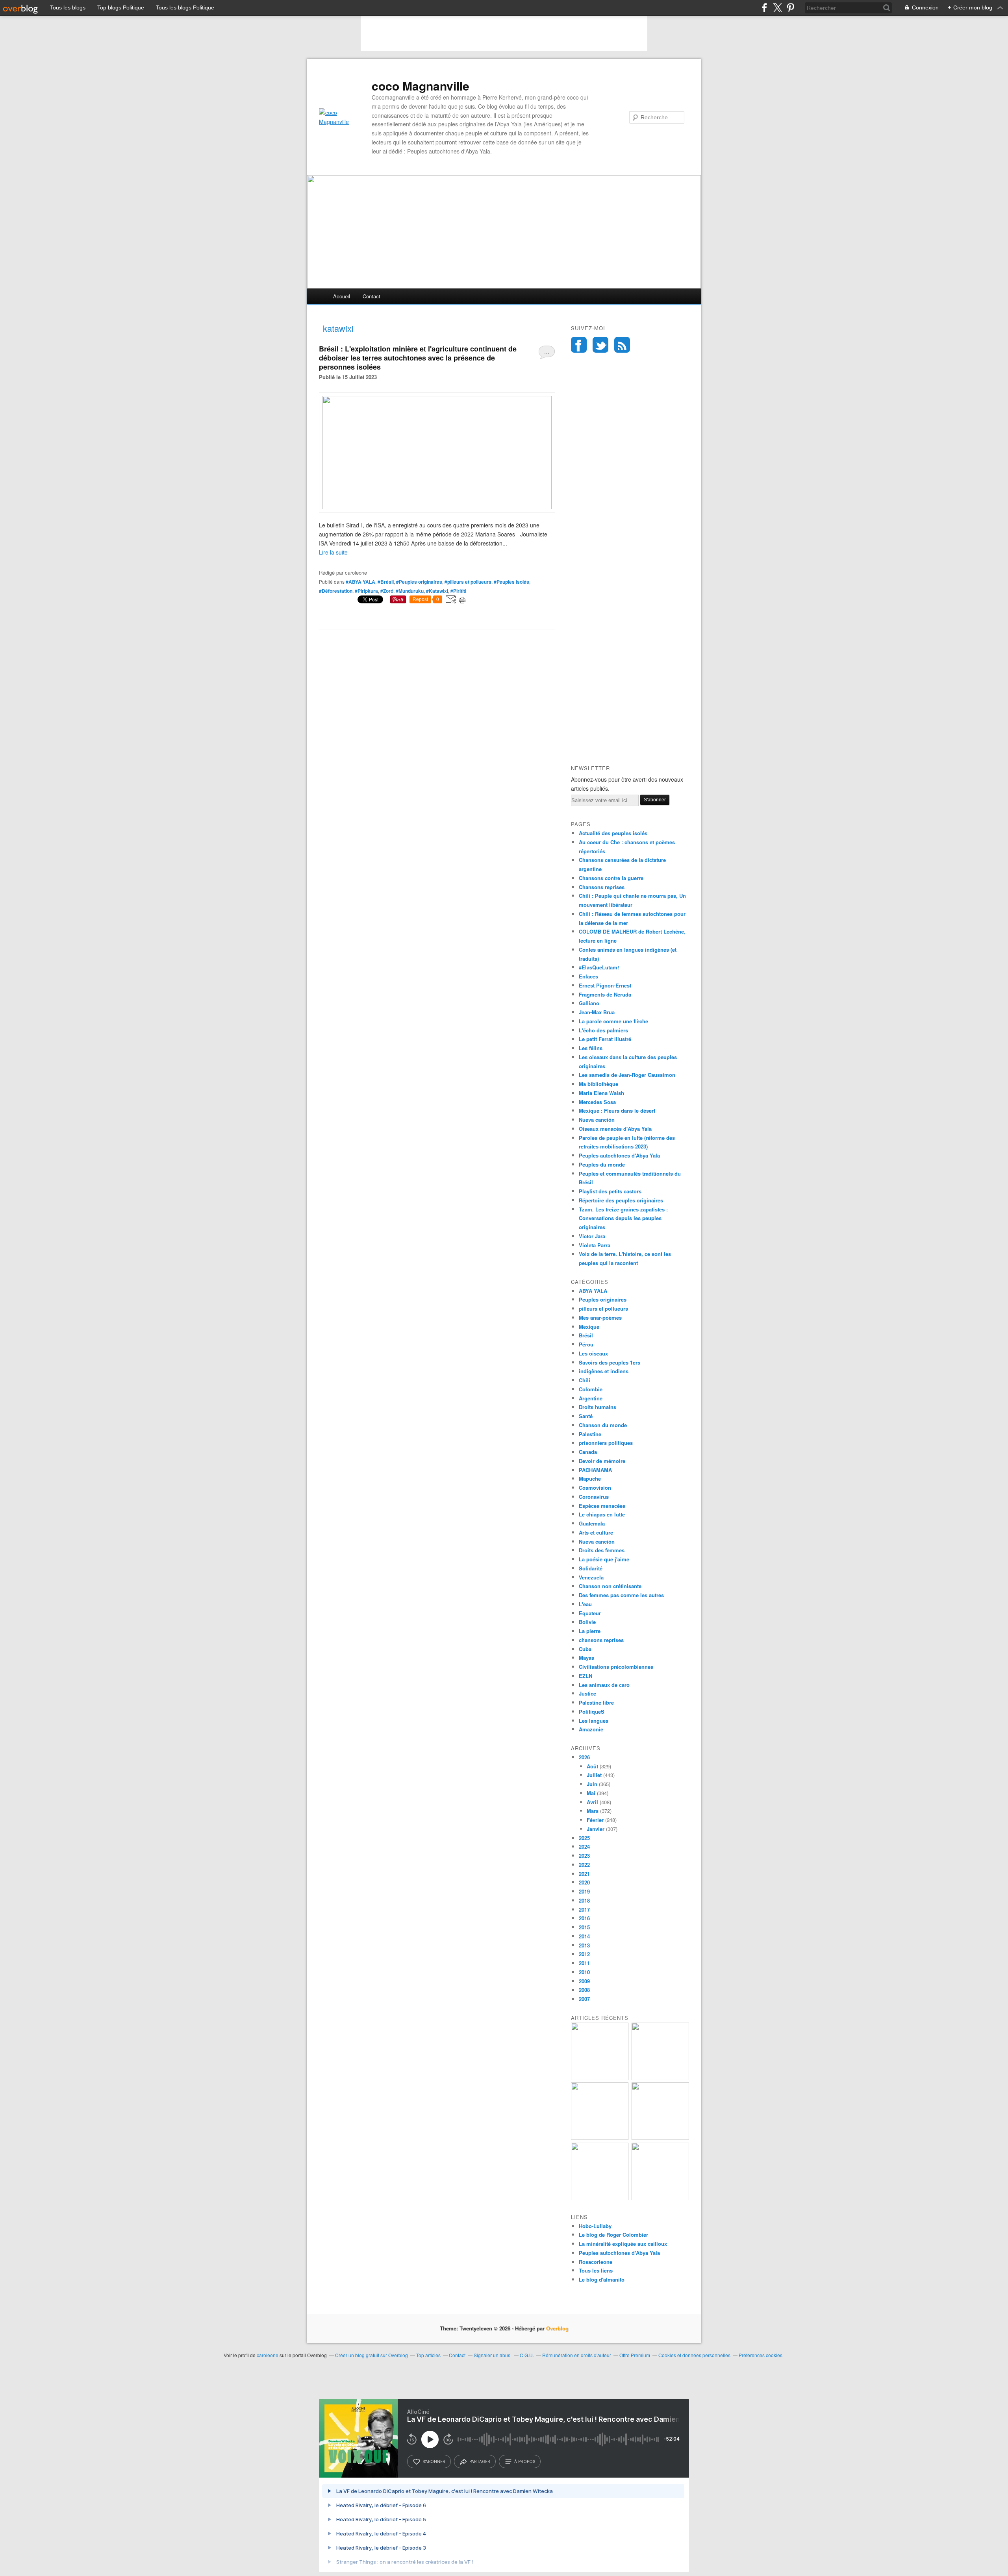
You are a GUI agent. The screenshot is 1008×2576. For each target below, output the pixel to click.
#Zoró (387, 591)
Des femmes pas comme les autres (621, 1595)
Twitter (600, 345)
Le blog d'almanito (602, 2279)
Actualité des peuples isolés (613, 833)
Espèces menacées (602, 1506)
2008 (584, 1990)
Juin (592, 1784)
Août (592, 1766)
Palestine (590, 1434)
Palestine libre (596, 1702)
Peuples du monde (602, 1164)
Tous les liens (596, 2270)
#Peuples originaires (419, 582)
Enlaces (588, 976)
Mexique (589, 1327)
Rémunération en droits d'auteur (577, 2355)
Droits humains (598, 1407)
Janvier (596, 1829)
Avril (592, 1802)
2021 (584, 1874)
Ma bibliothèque (598, 1084)
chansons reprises (601, 1640)
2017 (584, 1909)
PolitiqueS (592, 1711)
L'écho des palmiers (603, 1030)
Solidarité (591, 1568)
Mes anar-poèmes (600, 1318)
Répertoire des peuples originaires (621, 1200)
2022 (584, 1865)
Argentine (591, 1398)
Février (595, 1820)
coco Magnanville (421, 86)
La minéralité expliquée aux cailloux (623, 2244)
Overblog (557, 2328)
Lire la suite (333, 552)
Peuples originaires (603, 1299)
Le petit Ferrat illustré (605, 1039)
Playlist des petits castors (610, 1191)
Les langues (594, 1721)
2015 (584, 1927)
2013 (584, 1945)
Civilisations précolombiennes (616, 1667)
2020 (584, 1882)
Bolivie (587, 1622)
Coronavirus (594, 1497)
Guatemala (592, 1523)
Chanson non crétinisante (610, 1586)
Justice (587, 1693)
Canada (588, 1452)
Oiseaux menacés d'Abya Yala (615, 1129)
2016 (584, 1918)
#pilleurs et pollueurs (468, 582)
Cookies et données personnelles (694, 2355)
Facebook (579, 345)
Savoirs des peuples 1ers (610, 1362)
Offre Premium (635, 2355)
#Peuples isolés (511, 582)
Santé (586, 1416)
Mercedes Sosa (597, 1102)
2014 (584, 1936)
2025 (584, 1838)
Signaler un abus (493, 2355)
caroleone (268, 2355)
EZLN (586, 1676)
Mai (591, 1793)
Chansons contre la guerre (611, 878)
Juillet (594, 1775)
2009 (584, 1981)
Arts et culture (596, 1532)
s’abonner (434, 2461)
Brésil (586, 1335)
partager (480, 2461)
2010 (584, 1972)
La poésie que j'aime (604, 1559)
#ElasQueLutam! (599, 967)
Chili (585, 1380)
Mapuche (590, 1478)
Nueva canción (597, 1120)
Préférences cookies (761, 2355)
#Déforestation (336, 591)
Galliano (589, 1003)
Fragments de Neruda (605, 994)
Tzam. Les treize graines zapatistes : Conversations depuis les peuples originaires (623, 1218)
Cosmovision (595, 1488)
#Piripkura (366, 591)
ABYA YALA (593, 1291)
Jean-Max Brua (597, 1012)
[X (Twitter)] (777, 8)
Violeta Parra (595, 1245)
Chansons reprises (602, 887)
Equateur (590, 1613)
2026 (584, 1757)
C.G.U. (527, 2355)
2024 (584, 1846)
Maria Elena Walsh (601, 1093)
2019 (584, 1891)
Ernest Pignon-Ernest (605, 985)
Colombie (591, 1389)
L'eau (585, 1604)
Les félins (591, 1048)
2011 (584, 1963)
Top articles (428, 2355)
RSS (622, 345)
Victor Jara (592, 1236)
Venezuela (591, 1577)
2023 (584, 1856)
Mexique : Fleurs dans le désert (617, 1110)
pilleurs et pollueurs (603, 1308)
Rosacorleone (596, 2262)
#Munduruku (410, 591)
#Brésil (386, 582)
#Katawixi (437, 591)
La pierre (590, 1631)
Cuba (585, 1649)
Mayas (586, 1658)
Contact (372, 296)
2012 (584, 1954)
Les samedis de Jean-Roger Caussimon (627, 1075)
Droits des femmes (602, 1550)
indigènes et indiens (604, 1371)
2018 (584, 1900)
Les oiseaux (593, 1353)
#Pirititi (458, 591)
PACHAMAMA (595, 1470)
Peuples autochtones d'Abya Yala (619, 1155)
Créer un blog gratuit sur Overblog (372, 2355)
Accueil (342, 296)
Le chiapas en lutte (602, 1514)
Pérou (586, 1344)
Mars (593, 1811)
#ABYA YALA (360, 582)
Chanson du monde (603, 1425)
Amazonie (591, 1729)
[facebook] (764, 8)
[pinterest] (790, 8)
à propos (525, 2461)
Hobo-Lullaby (595, 2226)
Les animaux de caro (604, 1685)
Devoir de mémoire (602, 1461)
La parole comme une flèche (613, 1021)
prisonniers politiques (606, 1443)
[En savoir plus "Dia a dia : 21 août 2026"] (600, 2078)
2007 (584, 1999)
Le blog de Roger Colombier (613, 2235)
